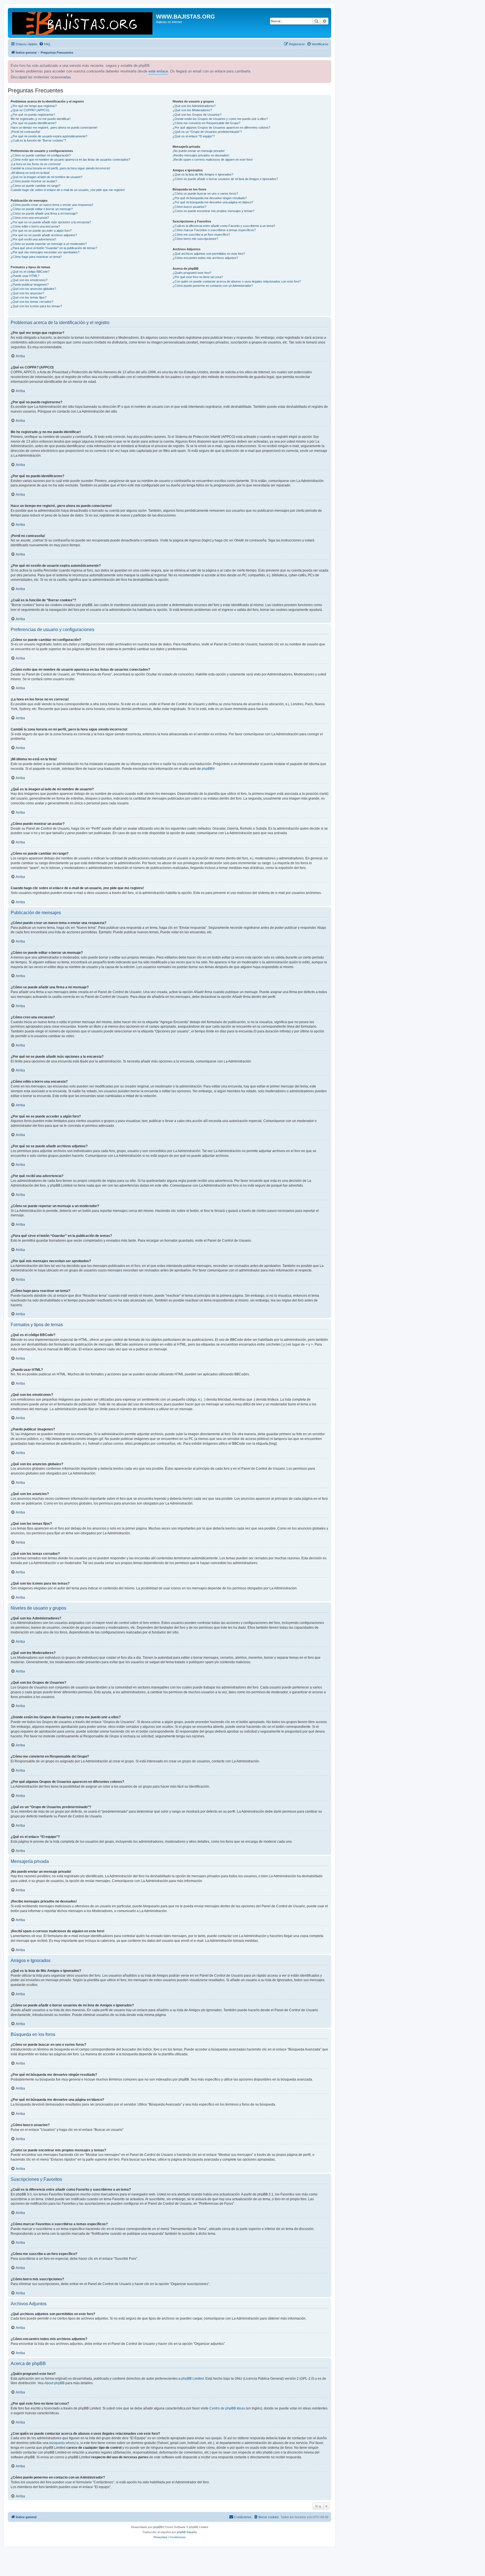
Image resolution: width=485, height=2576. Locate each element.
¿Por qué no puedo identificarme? (34, 123)
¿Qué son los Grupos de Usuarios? (197, 115)
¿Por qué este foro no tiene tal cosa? (198, 277)
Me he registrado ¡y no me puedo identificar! (41, 119)
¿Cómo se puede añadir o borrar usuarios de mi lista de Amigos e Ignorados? (225, 179)
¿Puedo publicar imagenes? (30, 285)
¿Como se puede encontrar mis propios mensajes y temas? (213, 211)
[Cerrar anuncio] (326, 64)
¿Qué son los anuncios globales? (33, 289)
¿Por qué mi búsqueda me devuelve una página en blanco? (213, 202)
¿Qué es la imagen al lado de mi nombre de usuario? (46, 177)
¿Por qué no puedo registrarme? (33, 115)
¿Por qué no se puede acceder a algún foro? (41, 231)
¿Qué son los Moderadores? (192, 110)
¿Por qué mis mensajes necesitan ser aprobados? (45, 252)
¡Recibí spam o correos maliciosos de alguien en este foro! (213, 160)
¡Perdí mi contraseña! (25, 132)
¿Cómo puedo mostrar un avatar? (34, 181)
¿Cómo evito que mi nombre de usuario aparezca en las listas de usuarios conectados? (70, 160)
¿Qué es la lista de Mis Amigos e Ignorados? (203, 174)
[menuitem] (45, 44)
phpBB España (187, 2532)
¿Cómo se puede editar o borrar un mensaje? (42, 209)
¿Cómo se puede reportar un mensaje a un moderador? (49, 244)
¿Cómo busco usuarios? (189, 207)
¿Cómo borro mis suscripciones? (195, 239)
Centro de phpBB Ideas (227, 2408)
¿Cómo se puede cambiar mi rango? (36, 186)
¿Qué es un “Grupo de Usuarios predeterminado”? (207, 132)
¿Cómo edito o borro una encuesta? (35, 226)
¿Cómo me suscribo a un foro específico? (201, 235)
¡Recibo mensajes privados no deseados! (201, 155)
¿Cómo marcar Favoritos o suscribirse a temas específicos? (214, 230)
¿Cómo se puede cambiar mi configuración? (41, 155)
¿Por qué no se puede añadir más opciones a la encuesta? (51, 222)
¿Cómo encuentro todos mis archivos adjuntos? (205, 258)
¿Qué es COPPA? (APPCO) (30, 110)
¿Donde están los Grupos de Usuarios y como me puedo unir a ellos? (220, 119)
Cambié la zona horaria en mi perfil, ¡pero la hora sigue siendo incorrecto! (60, 168)
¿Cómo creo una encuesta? (30, 218)
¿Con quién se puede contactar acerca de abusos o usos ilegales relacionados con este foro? (237, 281)
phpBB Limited (193, 2379)
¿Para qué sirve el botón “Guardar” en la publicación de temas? (54, 248)
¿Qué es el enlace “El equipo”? (194, 136)
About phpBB (54, 2383)
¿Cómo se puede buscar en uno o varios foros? (205, 194)
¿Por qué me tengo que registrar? (34, 106)
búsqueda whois (62, 2443)
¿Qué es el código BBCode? (30, 272)
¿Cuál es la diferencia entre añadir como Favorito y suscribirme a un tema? (224, 226)
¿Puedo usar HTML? (25, 276)
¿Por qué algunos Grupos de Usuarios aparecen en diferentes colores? (221, 128)
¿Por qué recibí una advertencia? (33, 239)
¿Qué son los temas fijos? (28, 297)
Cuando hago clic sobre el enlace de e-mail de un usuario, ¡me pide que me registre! (68, 190)
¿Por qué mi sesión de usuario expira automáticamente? (49, 136)
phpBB (207, 769)
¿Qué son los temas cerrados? (32, 302)
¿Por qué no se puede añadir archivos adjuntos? (44, 235)
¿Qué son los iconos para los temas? (36, 306)
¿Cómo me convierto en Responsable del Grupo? (206, 123)
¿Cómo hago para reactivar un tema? (36, 257)
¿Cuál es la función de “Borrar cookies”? (38, 140)
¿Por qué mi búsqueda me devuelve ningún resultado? (210, 198)
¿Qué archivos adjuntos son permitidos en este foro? (209, 254)
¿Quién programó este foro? (192, 273)
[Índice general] (83, 23)
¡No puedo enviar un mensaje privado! (199, 151)
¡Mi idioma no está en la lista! (30, 173)
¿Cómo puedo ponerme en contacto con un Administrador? (213, 286)
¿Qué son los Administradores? (194, 106)
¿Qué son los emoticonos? (29, 280)
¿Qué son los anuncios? (27, 293)
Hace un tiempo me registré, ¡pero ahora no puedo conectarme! (54, 128)
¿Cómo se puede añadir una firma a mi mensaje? (44, 213)
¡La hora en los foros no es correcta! (36, 164)
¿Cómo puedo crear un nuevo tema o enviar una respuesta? (52, 205)
